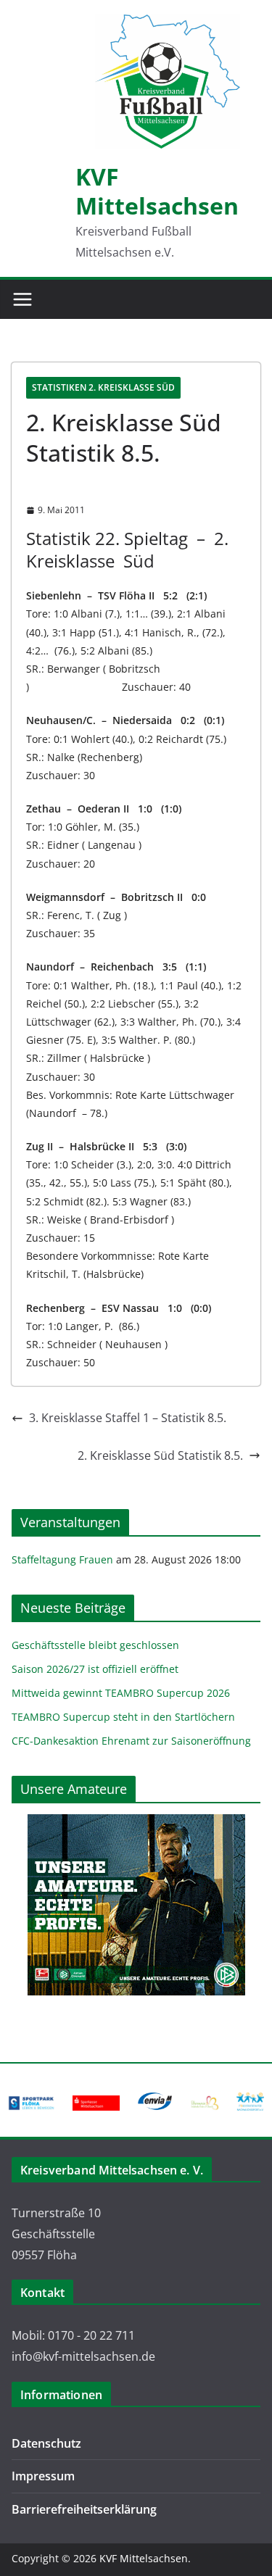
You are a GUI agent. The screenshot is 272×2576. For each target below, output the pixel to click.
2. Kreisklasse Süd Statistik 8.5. (160, 1455)
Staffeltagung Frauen (62, 1559)
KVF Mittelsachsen (157, 191)
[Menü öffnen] (22, 299)
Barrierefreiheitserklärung (84, 2509)
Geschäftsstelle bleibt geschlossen (95, 1645)
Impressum (43, 2476)
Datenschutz (46, 2443)
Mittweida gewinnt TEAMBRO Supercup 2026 (121, 1693)
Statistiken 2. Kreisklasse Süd (103, 387)
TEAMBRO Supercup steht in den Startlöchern (123, 1717)
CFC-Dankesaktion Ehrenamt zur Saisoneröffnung (131, 1741)
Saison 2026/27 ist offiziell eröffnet (95, 1669)
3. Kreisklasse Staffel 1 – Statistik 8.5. (128, 1418)
